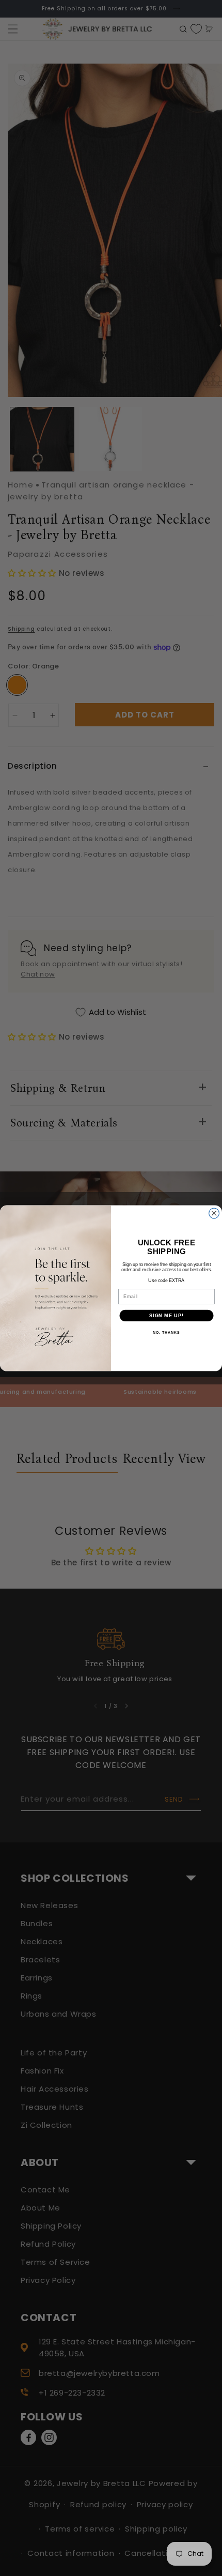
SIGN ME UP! (166, 1315)
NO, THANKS (166, 1333)
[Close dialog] (214, 1213)
